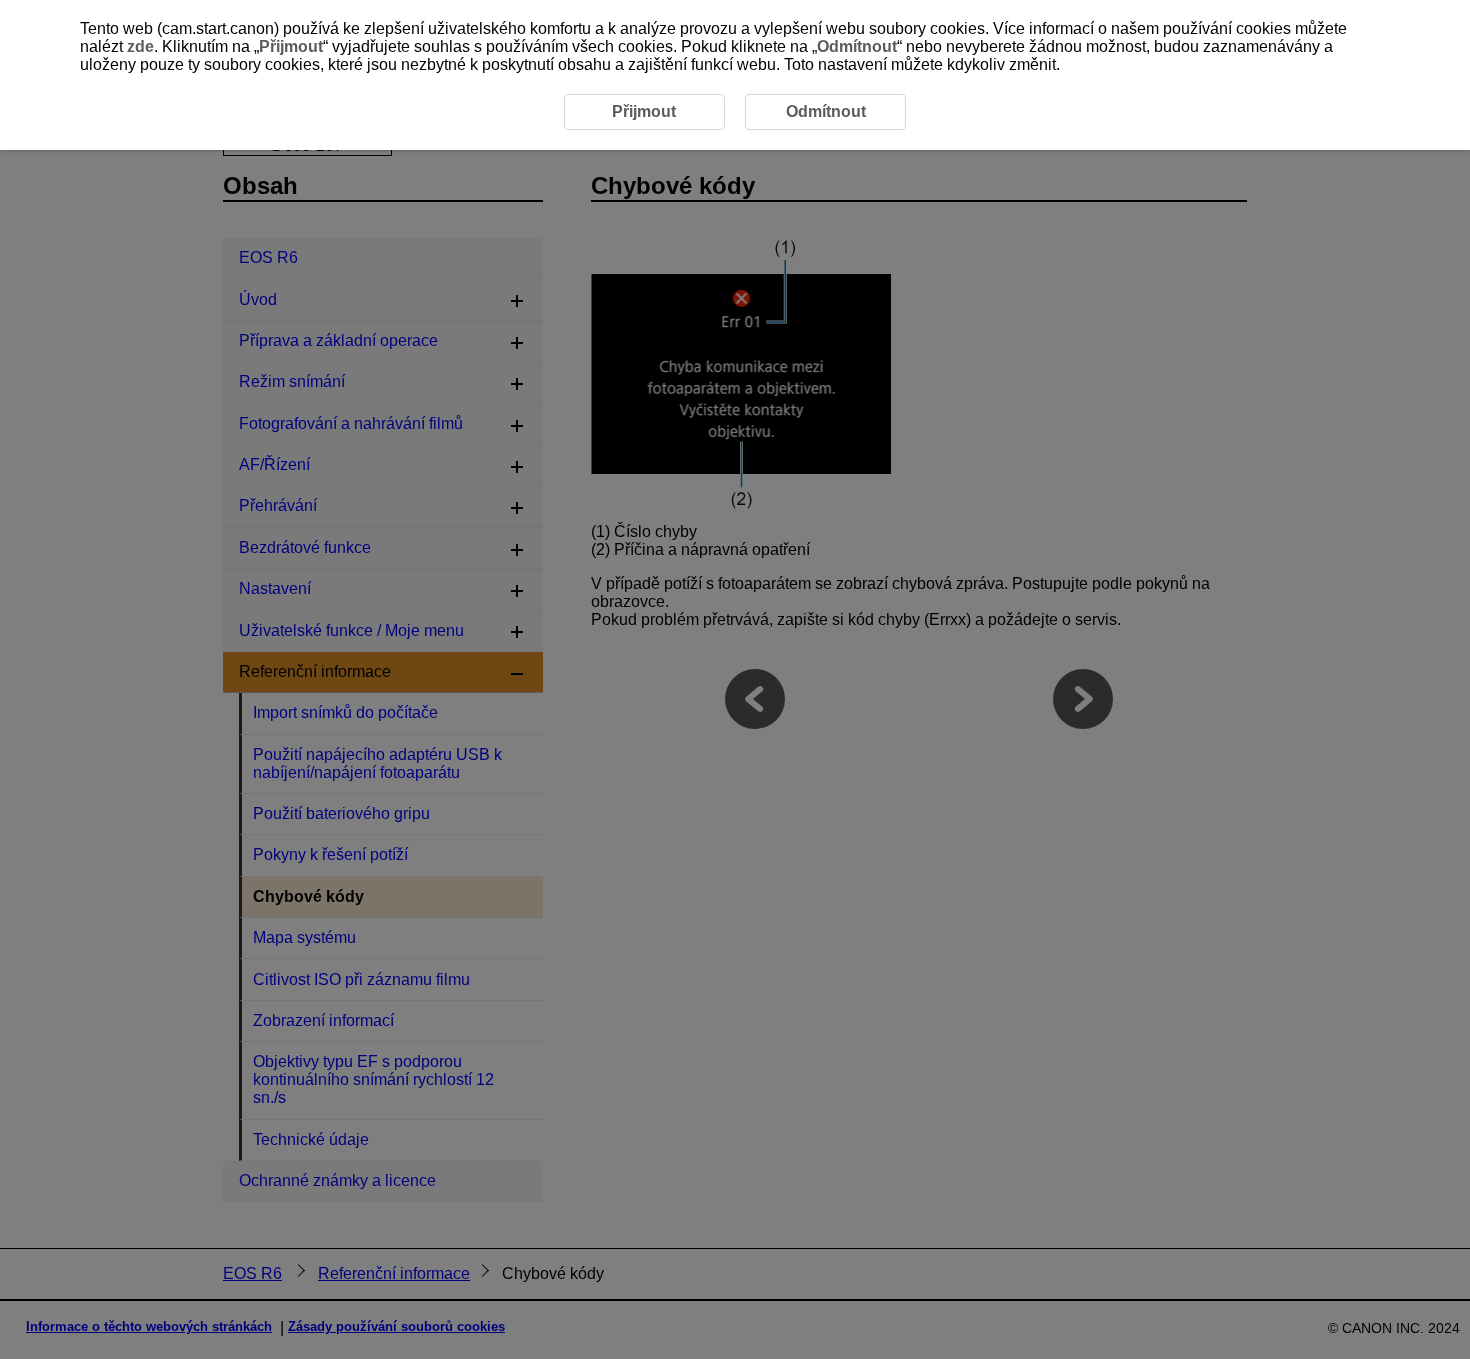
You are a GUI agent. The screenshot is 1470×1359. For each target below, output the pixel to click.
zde (140, 46)
